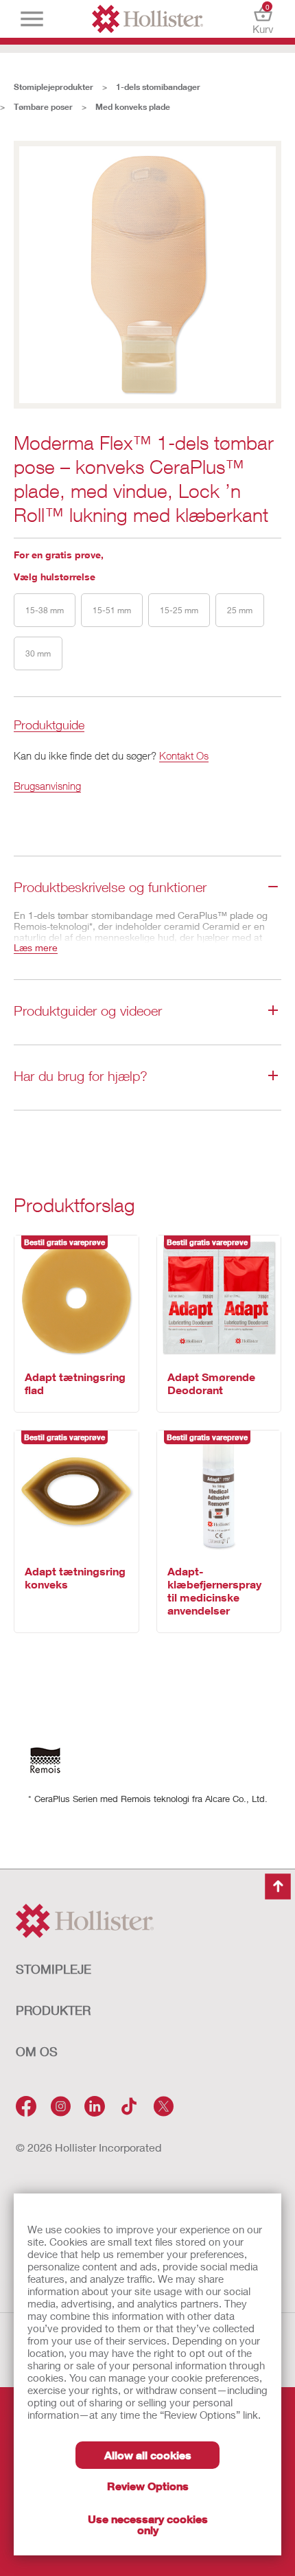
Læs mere (36, 947)
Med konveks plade (133, 107)
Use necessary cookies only (148, 2524)
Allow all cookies (148, 2455)
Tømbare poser (43, 107)
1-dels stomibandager (158, 87)
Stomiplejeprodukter (54, 87)
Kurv (263, 19)
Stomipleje (54, 1969)
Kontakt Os (184, 755)
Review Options (148, 2486)
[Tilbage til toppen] (278, 1887)
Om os (37, 2051)
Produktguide (49, 726)
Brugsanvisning (47, 786)
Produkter (53, 2010)
